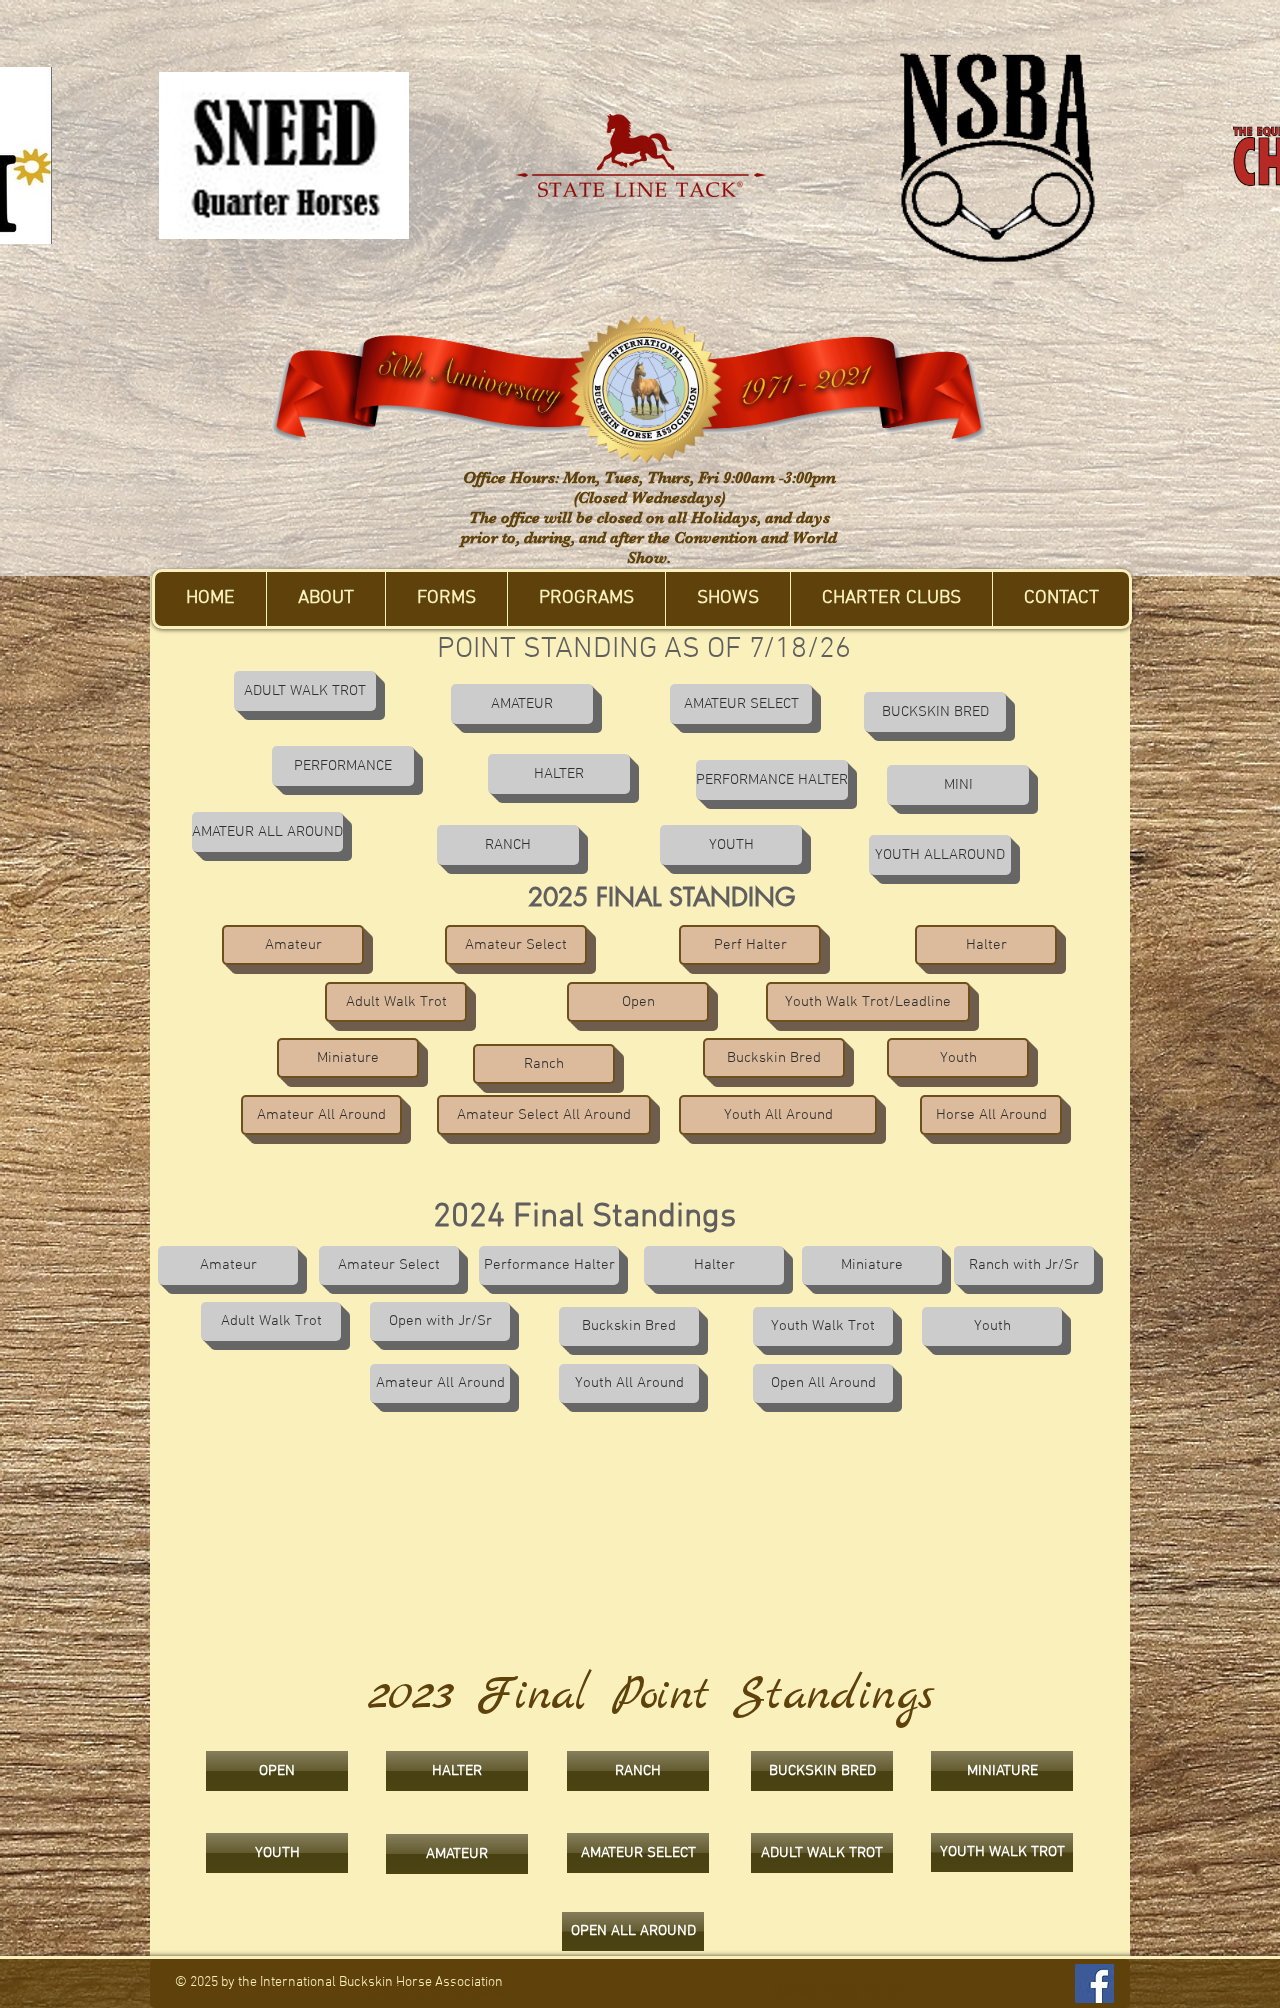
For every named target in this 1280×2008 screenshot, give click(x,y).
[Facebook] (1094, 1983)
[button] (325, 599)
